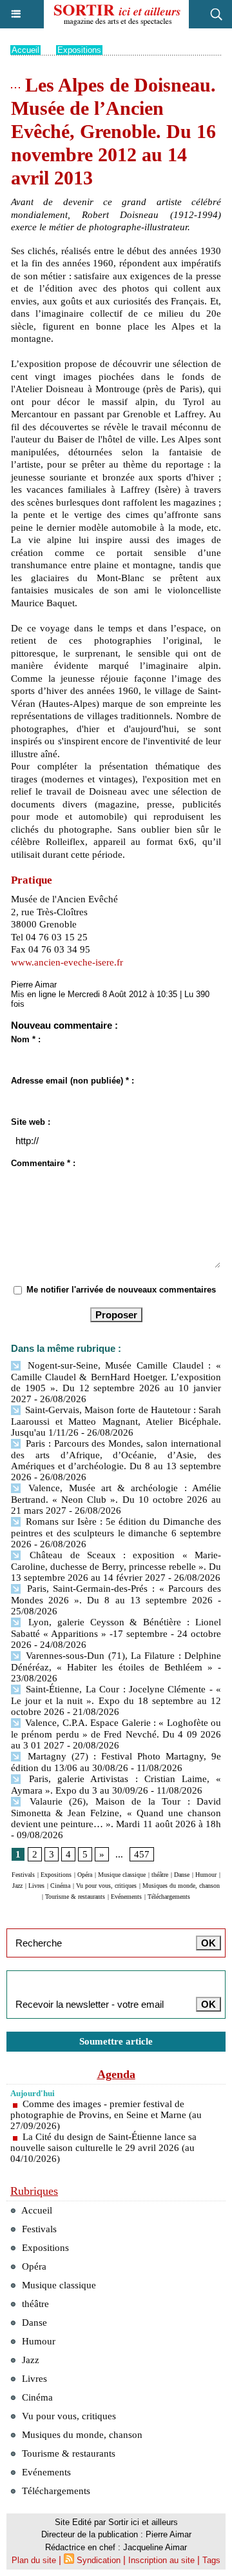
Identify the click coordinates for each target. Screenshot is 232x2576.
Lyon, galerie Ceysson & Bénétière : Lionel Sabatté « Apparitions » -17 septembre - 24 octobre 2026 (116, 1633)
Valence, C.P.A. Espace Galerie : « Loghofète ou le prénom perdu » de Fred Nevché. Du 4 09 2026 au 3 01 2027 (116, 1734)
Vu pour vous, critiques (106, 1886)
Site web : (31, 1122)
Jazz (17, 1886)
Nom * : (26, 1039)
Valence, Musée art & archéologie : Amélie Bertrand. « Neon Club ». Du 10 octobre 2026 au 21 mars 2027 (116, 1499)
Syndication (99, 2560)
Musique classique (122, 1875)
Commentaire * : (43, 1163)
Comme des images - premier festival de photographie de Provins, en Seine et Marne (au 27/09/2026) (106, 2115)
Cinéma (60, 1886)
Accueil (25, 50)
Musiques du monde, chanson (181, 1886)
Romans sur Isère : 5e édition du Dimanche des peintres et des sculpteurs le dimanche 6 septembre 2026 (116, 1533)
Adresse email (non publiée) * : (72, 1081)
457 (142, 1854)
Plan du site (34, 2560)
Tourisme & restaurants (75, 1897)
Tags (211, 2560)
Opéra (85, 1875)
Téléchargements (169, 1897)
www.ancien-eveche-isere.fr (67, 962)
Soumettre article (116, 2041)
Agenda (116, 2074)
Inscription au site (161, 2560)
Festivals (23, 1875)
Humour (206, 1875)
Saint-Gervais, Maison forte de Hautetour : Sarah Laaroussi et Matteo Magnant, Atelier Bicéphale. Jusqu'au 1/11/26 (116, 1421)
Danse (182, 1875)
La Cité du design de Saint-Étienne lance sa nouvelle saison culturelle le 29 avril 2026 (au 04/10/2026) (103, 2148)
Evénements (126, 1897)
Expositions (79, 50)
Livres (36, 1886)
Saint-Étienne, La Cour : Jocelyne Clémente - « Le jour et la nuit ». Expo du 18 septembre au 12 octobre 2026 (116, 1700)
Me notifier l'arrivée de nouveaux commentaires (121, 1290)
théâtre (160, 1875)
